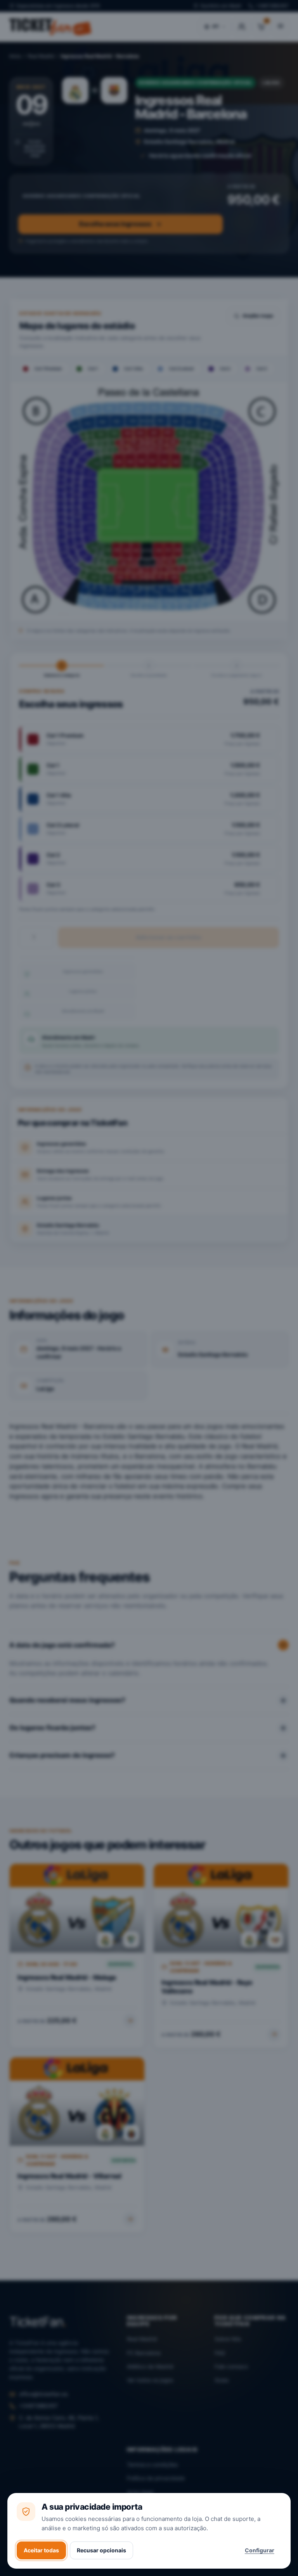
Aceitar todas (41, 2550)
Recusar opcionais (101, 2550)
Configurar (260, 2550)
